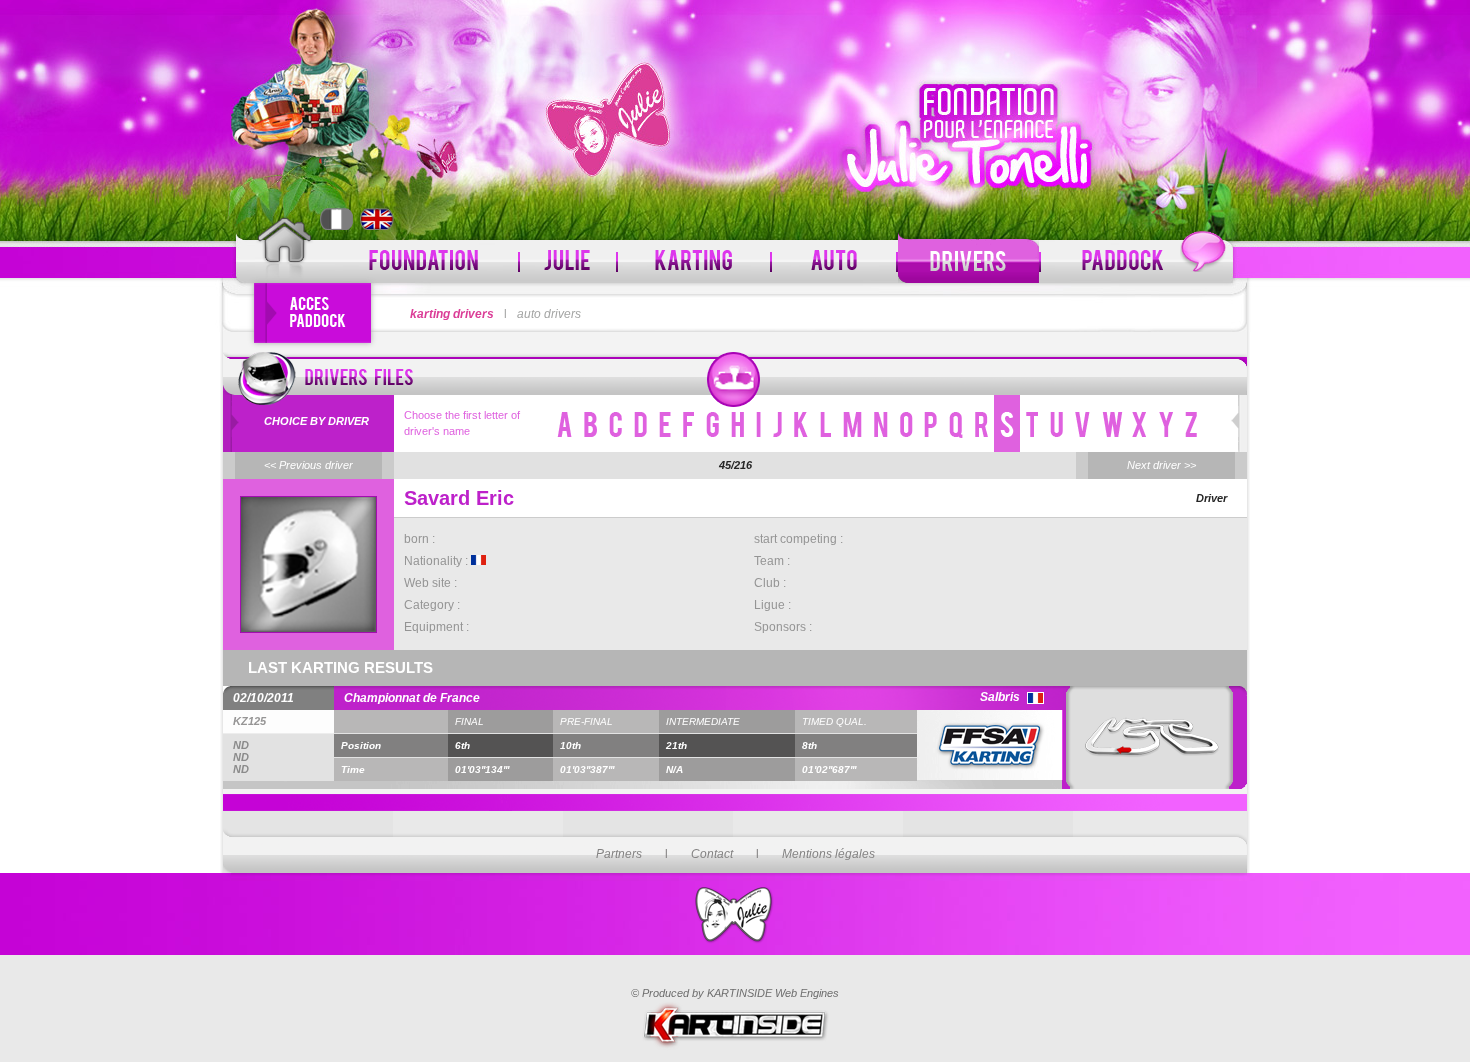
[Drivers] (968, 261)
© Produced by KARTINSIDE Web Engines (735, 993)
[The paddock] (1137, 261)
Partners (619, 854)
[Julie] (568, 261)
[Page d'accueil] (284, 252)
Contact (712, 854)
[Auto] (834, 261)
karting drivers (452, 314)
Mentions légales (828, 854)
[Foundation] (425, 261)
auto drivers (549, 314)
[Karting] (694, 261)
